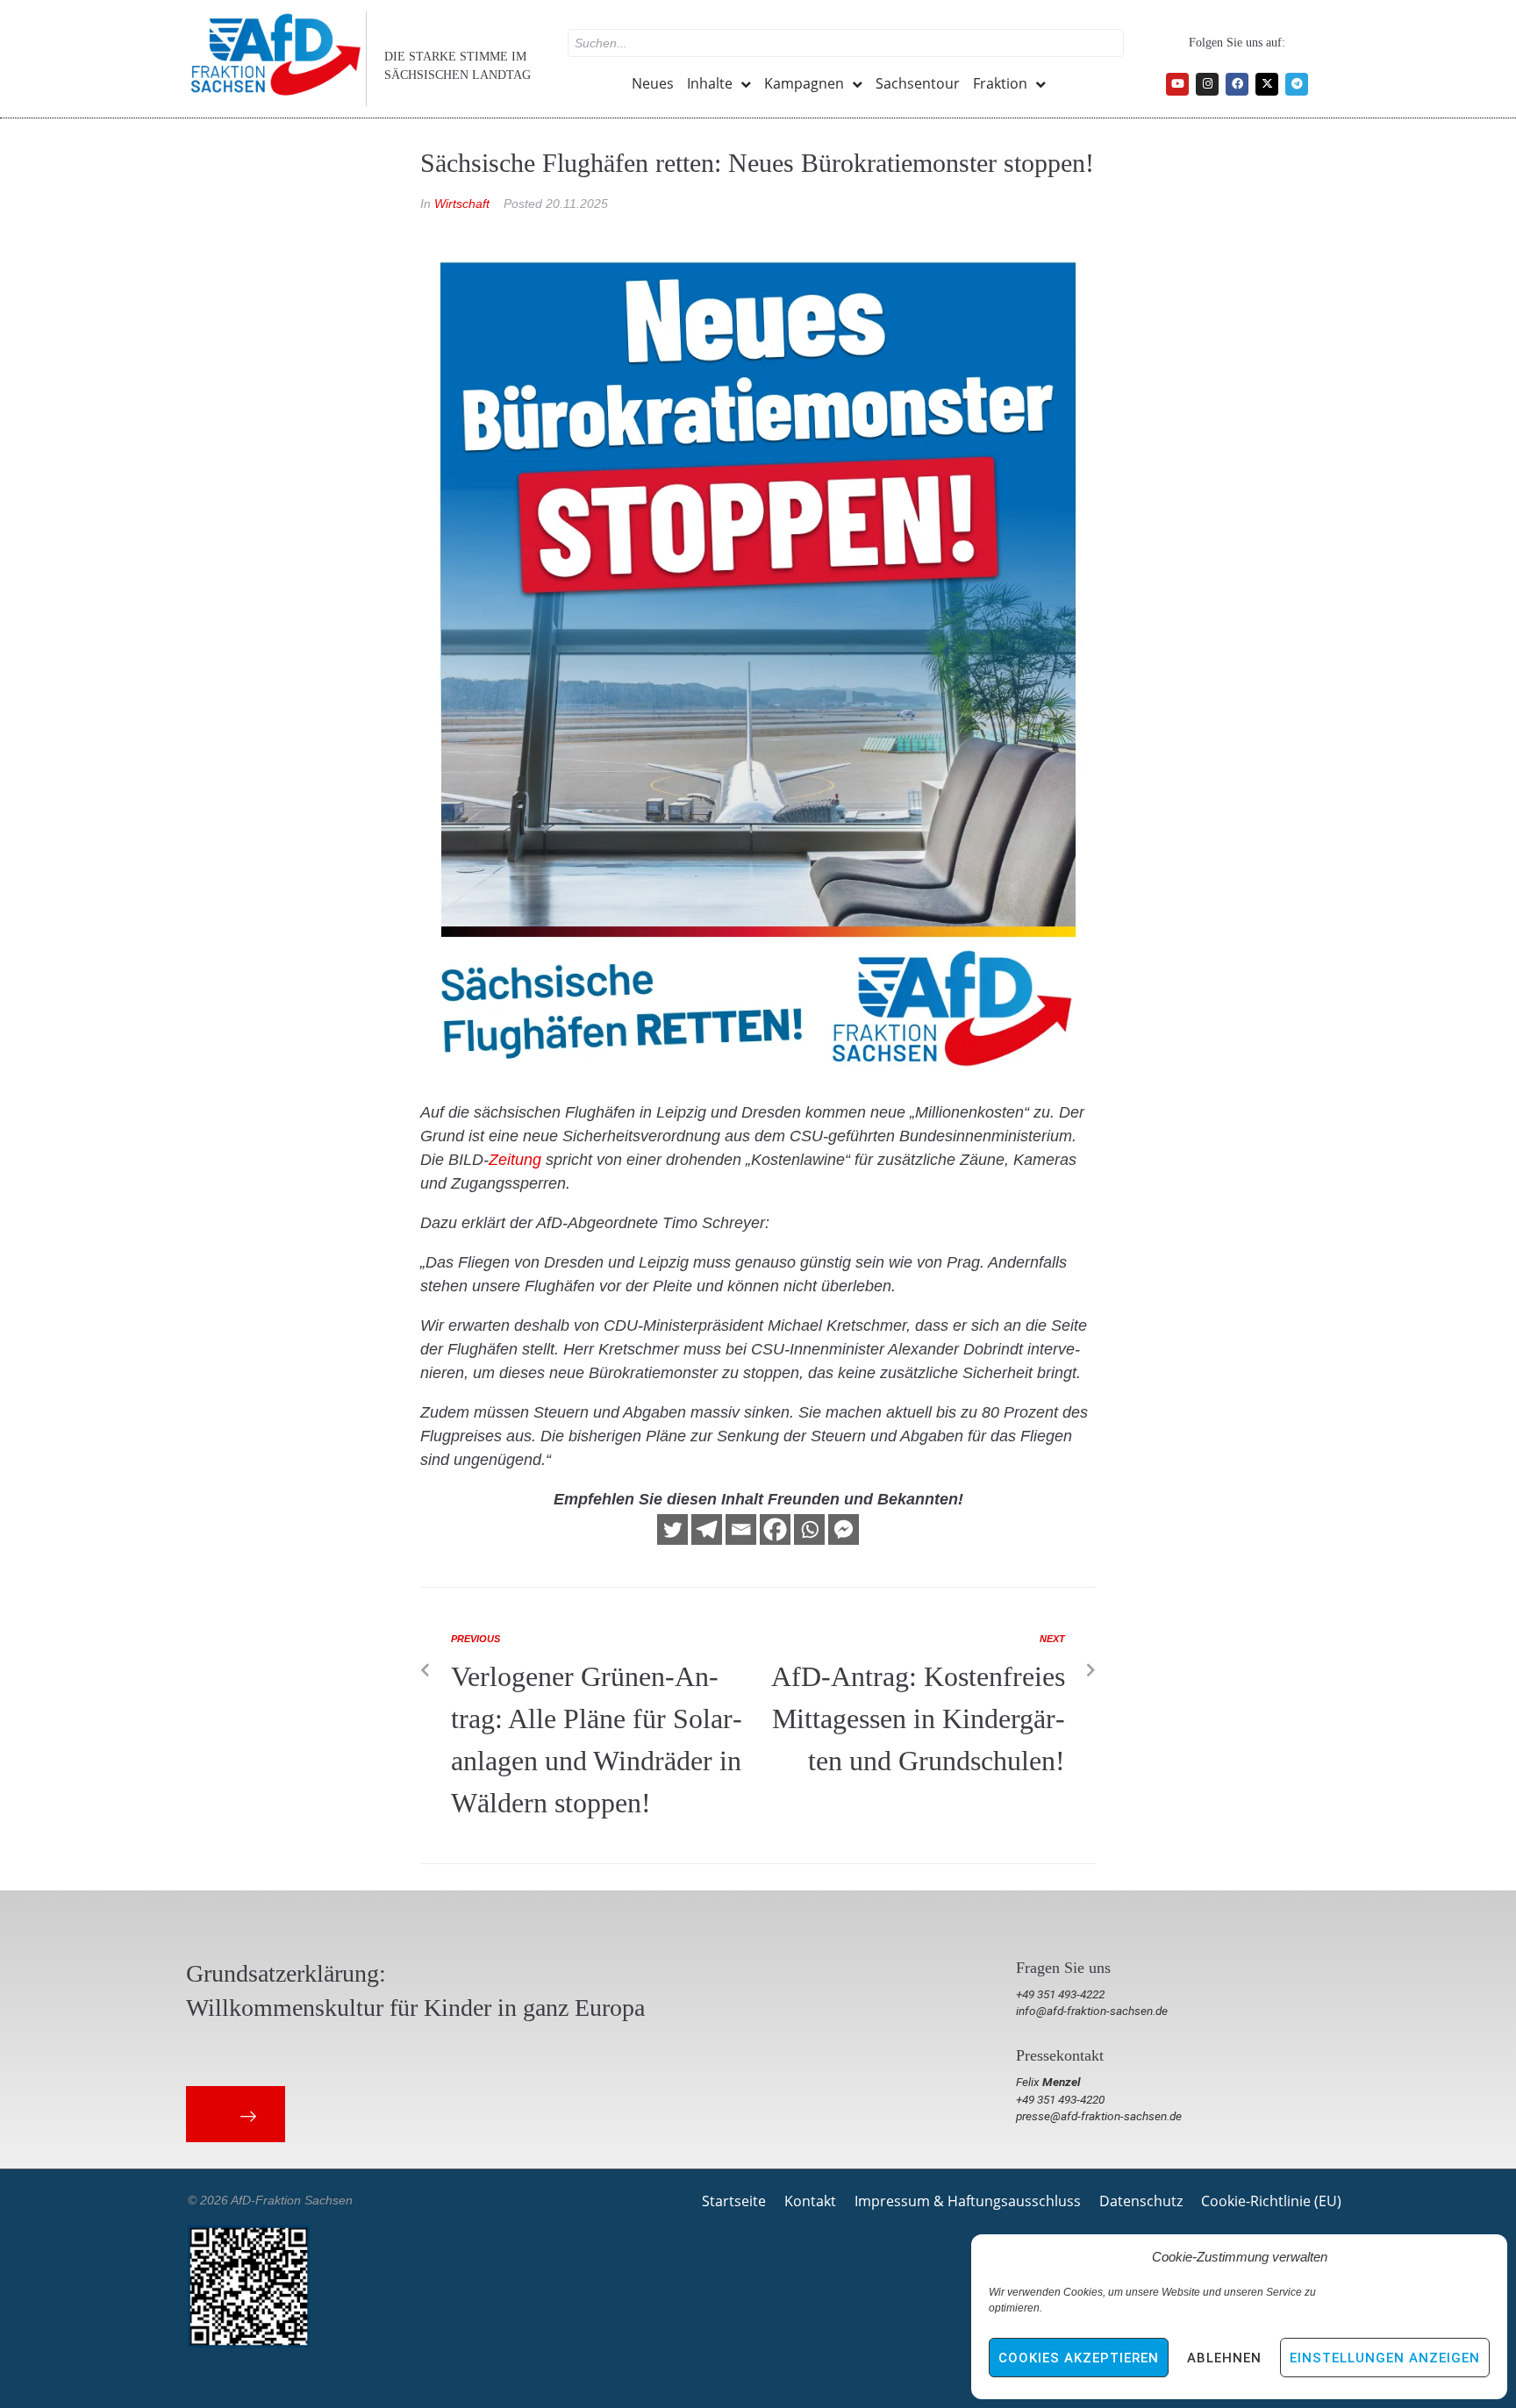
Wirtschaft (462, 204)
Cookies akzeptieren (1079, 2358)
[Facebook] (1237, 84)
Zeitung (515, 1160)
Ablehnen (1224, 2358)
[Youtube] (1177, 84)
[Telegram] (1297, 84)
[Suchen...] (846, 43)
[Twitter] (672, 1529)
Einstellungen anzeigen (1385, 2358)
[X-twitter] (1267, 84)
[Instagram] (1207, 84)
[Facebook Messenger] (844, 1529)
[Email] (741, 1529)
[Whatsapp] (809, 1529)
